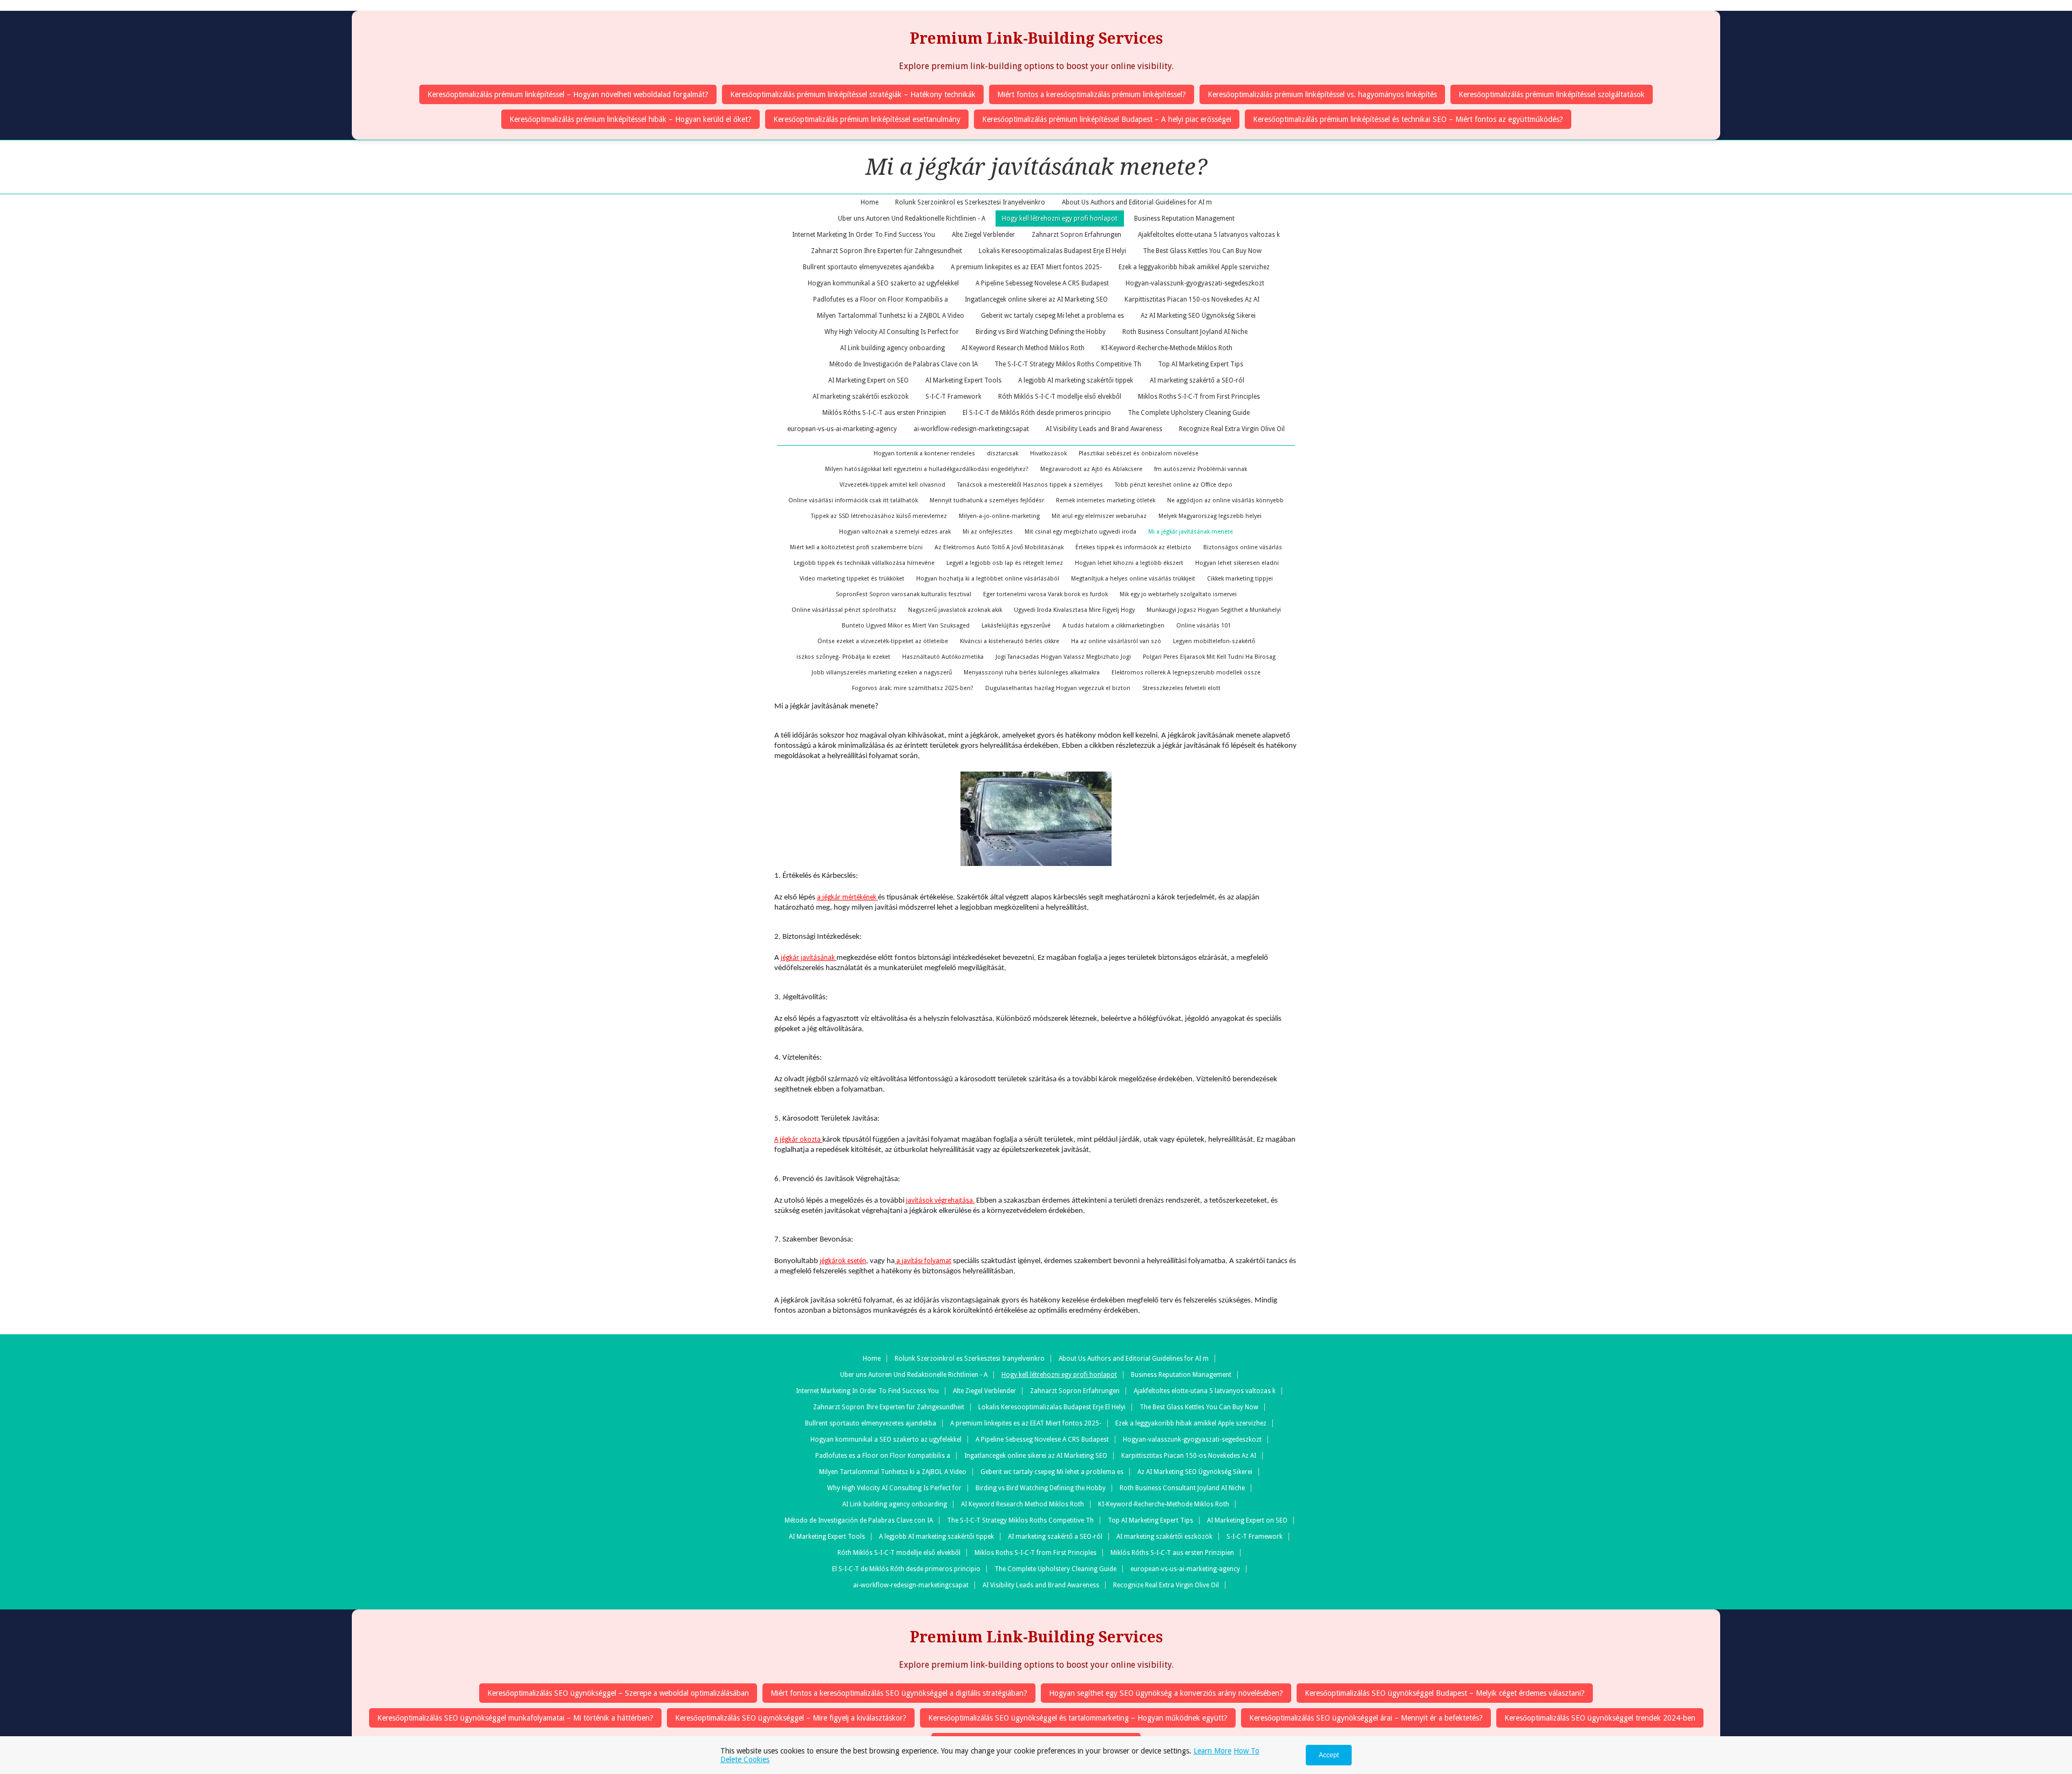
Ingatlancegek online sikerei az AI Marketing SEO (1036, 299)
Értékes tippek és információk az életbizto (1133, 547)
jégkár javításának (809, 958)
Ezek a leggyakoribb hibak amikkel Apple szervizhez (1194, 267)
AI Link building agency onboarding (892, 348)
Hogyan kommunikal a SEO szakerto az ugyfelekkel (883, 283)
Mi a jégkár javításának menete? (1036, 167)
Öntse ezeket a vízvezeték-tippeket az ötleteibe (883, 641)
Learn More (1212, 1751)
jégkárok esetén (843, 1261)
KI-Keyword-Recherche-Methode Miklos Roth (1167, 348)
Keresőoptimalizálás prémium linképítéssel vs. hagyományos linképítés (1322, 94)
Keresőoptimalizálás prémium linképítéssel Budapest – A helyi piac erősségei (1107, 119)
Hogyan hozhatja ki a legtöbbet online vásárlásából (988, 579)
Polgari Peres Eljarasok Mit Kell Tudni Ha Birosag (1209, 657)
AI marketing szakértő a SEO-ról (1197, 380)
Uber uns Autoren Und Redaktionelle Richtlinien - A (912, 219)
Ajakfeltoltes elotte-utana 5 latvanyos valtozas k (1209, 235)
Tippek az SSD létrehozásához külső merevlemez (879, 516)
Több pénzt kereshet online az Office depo (1174, 485)
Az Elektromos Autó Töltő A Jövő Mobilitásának (999, 547)
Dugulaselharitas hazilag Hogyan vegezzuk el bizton (1058, 688)
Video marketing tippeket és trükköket (852, 579)
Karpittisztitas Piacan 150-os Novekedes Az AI (1192, 299)
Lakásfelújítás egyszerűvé (1016, 626)
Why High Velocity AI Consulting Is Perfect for (892, 332)
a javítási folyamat (923, 1261)
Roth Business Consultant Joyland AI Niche (1185, 332)
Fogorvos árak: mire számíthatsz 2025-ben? (913, 688)
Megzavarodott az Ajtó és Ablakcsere (1091, 469)
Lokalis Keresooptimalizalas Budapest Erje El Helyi (1052, 251)
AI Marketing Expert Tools (963, 380)
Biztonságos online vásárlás (1243, 547)
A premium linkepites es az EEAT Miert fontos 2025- (1026, 267)
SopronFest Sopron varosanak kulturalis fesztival (904, 594)
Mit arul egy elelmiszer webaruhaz (1099, 516)
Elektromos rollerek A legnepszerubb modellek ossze (1186, 673)
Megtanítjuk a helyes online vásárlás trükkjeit (1133, 579)
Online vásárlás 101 (1204, 626)
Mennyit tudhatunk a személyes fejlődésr (987, 500)
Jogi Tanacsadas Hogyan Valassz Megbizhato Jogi (1063, 657)
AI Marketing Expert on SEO (868, 380)
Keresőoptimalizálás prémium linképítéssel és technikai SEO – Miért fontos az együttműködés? (1408, 119)
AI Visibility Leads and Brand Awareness (1104, 429)
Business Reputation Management (1184, 219)
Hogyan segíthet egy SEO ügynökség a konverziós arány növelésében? (1166, 1693)
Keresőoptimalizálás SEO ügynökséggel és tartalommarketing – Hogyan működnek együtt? (1078, 1718)
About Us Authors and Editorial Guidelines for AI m (1137, 202)
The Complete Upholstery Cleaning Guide (1189, 413)
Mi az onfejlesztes (988, 532)
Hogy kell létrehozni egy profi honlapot (1060, 219)
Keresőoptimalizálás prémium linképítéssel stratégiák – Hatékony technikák (853, 94)
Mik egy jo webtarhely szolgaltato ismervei (1178, 594)
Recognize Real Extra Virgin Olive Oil (1232, 429)
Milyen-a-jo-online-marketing (999, 516)
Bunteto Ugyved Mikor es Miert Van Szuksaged (906, 626)
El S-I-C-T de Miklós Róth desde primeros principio (1037, 413)
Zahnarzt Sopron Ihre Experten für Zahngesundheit (887, 251)
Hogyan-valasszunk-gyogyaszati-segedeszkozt (1195, 283)
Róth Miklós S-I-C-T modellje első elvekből (1060, 397)
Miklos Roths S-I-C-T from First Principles (1199, 397)
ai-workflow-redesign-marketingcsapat (971, 429)
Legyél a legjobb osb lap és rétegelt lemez (1005, 563)
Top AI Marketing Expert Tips (1201, 364)
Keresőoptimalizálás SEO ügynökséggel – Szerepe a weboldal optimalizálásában (618, 1693)
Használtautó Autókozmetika (943, 657)
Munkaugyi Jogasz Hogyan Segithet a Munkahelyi (1214, 610)
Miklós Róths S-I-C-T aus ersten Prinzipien (884, 413)
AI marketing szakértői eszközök (861, 397)
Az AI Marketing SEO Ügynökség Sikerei (1198, 316)
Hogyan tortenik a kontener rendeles (924, 453)
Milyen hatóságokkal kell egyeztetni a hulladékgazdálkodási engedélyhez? (927, 469)
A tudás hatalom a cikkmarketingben (1113, 626)
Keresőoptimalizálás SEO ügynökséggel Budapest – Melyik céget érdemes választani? (1445, 1693)
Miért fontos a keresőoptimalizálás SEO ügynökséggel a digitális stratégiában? (899, 1693)
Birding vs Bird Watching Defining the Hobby (1041, 332)
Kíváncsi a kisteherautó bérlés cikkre (1010, 641)
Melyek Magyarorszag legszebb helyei (1210, 516)
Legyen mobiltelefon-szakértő (1214, 641)
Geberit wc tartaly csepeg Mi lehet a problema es (1052, 316)
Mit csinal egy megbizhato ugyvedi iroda (1081, 532)
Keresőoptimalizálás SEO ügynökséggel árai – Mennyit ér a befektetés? (1366, 1718)
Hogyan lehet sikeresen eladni (1237, 563)
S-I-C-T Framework (953, 397)
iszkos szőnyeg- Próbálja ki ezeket (843, 657)
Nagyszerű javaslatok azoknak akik (955, 610)
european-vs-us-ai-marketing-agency (842, 429)
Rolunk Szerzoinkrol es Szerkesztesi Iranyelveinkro (970, 202)
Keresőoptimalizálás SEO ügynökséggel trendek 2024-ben (1600, 1718)
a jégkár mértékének (847, 897)
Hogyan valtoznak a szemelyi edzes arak (895, 532)
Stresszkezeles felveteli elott (1181, 688)
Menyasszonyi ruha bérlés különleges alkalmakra (1032, 673)
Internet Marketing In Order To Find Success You (864, 235)
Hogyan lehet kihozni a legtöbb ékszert (1129, 563)
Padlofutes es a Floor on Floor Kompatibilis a (881, 299)
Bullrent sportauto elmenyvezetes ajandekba (868, 267)
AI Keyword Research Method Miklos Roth (1023, 348)
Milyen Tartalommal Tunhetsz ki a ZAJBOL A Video (891, 316)
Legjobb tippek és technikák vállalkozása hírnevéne (864, 563)
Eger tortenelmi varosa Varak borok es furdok (1045, 594)
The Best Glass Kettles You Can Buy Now (1202, 251)
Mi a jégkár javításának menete (1191, 532)
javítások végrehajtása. (940, 1200)
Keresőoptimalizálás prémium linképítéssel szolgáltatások (1552, 94)
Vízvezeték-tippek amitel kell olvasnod (892, 485)
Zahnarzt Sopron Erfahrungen (1076, 235)
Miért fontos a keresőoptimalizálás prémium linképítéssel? (1092, 94)
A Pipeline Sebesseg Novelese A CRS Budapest (1042, 283)
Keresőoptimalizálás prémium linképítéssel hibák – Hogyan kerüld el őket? (631, 119)
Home (870, 202)
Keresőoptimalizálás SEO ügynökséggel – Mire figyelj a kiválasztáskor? (791, 1718)
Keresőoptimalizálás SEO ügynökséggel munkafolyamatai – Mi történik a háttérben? (515, 1718)
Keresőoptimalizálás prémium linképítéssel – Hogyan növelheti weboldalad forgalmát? (568, 94)
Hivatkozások (1048, 453)
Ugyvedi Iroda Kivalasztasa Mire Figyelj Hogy (1074, 610)
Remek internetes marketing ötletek (1106, 500)
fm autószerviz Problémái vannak (1201, 469)
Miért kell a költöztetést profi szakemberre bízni (856, 547)
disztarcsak (1003, 453)
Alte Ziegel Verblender (983, 235)
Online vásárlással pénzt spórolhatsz (844, 610)
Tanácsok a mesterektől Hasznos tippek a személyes (1030, 485)
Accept (1329, 1755)
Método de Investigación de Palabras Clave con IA (904, 364)
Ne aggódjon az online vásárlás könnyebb (1225, 500)
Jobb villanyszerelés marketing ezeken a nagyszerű (882, 673)
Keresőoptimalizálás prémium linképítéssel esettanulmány (867, 119)
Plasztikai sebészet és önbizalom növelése (1139, 453)
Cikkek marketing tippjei (1240, 579)
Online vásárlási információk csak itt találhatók (853, 500)
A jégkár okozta (798, 1140)
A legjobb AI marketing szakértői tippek (1076, 380)
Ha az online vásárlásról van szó (1116, 641)
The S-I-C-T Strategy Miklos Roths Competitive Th (1068, 364)
